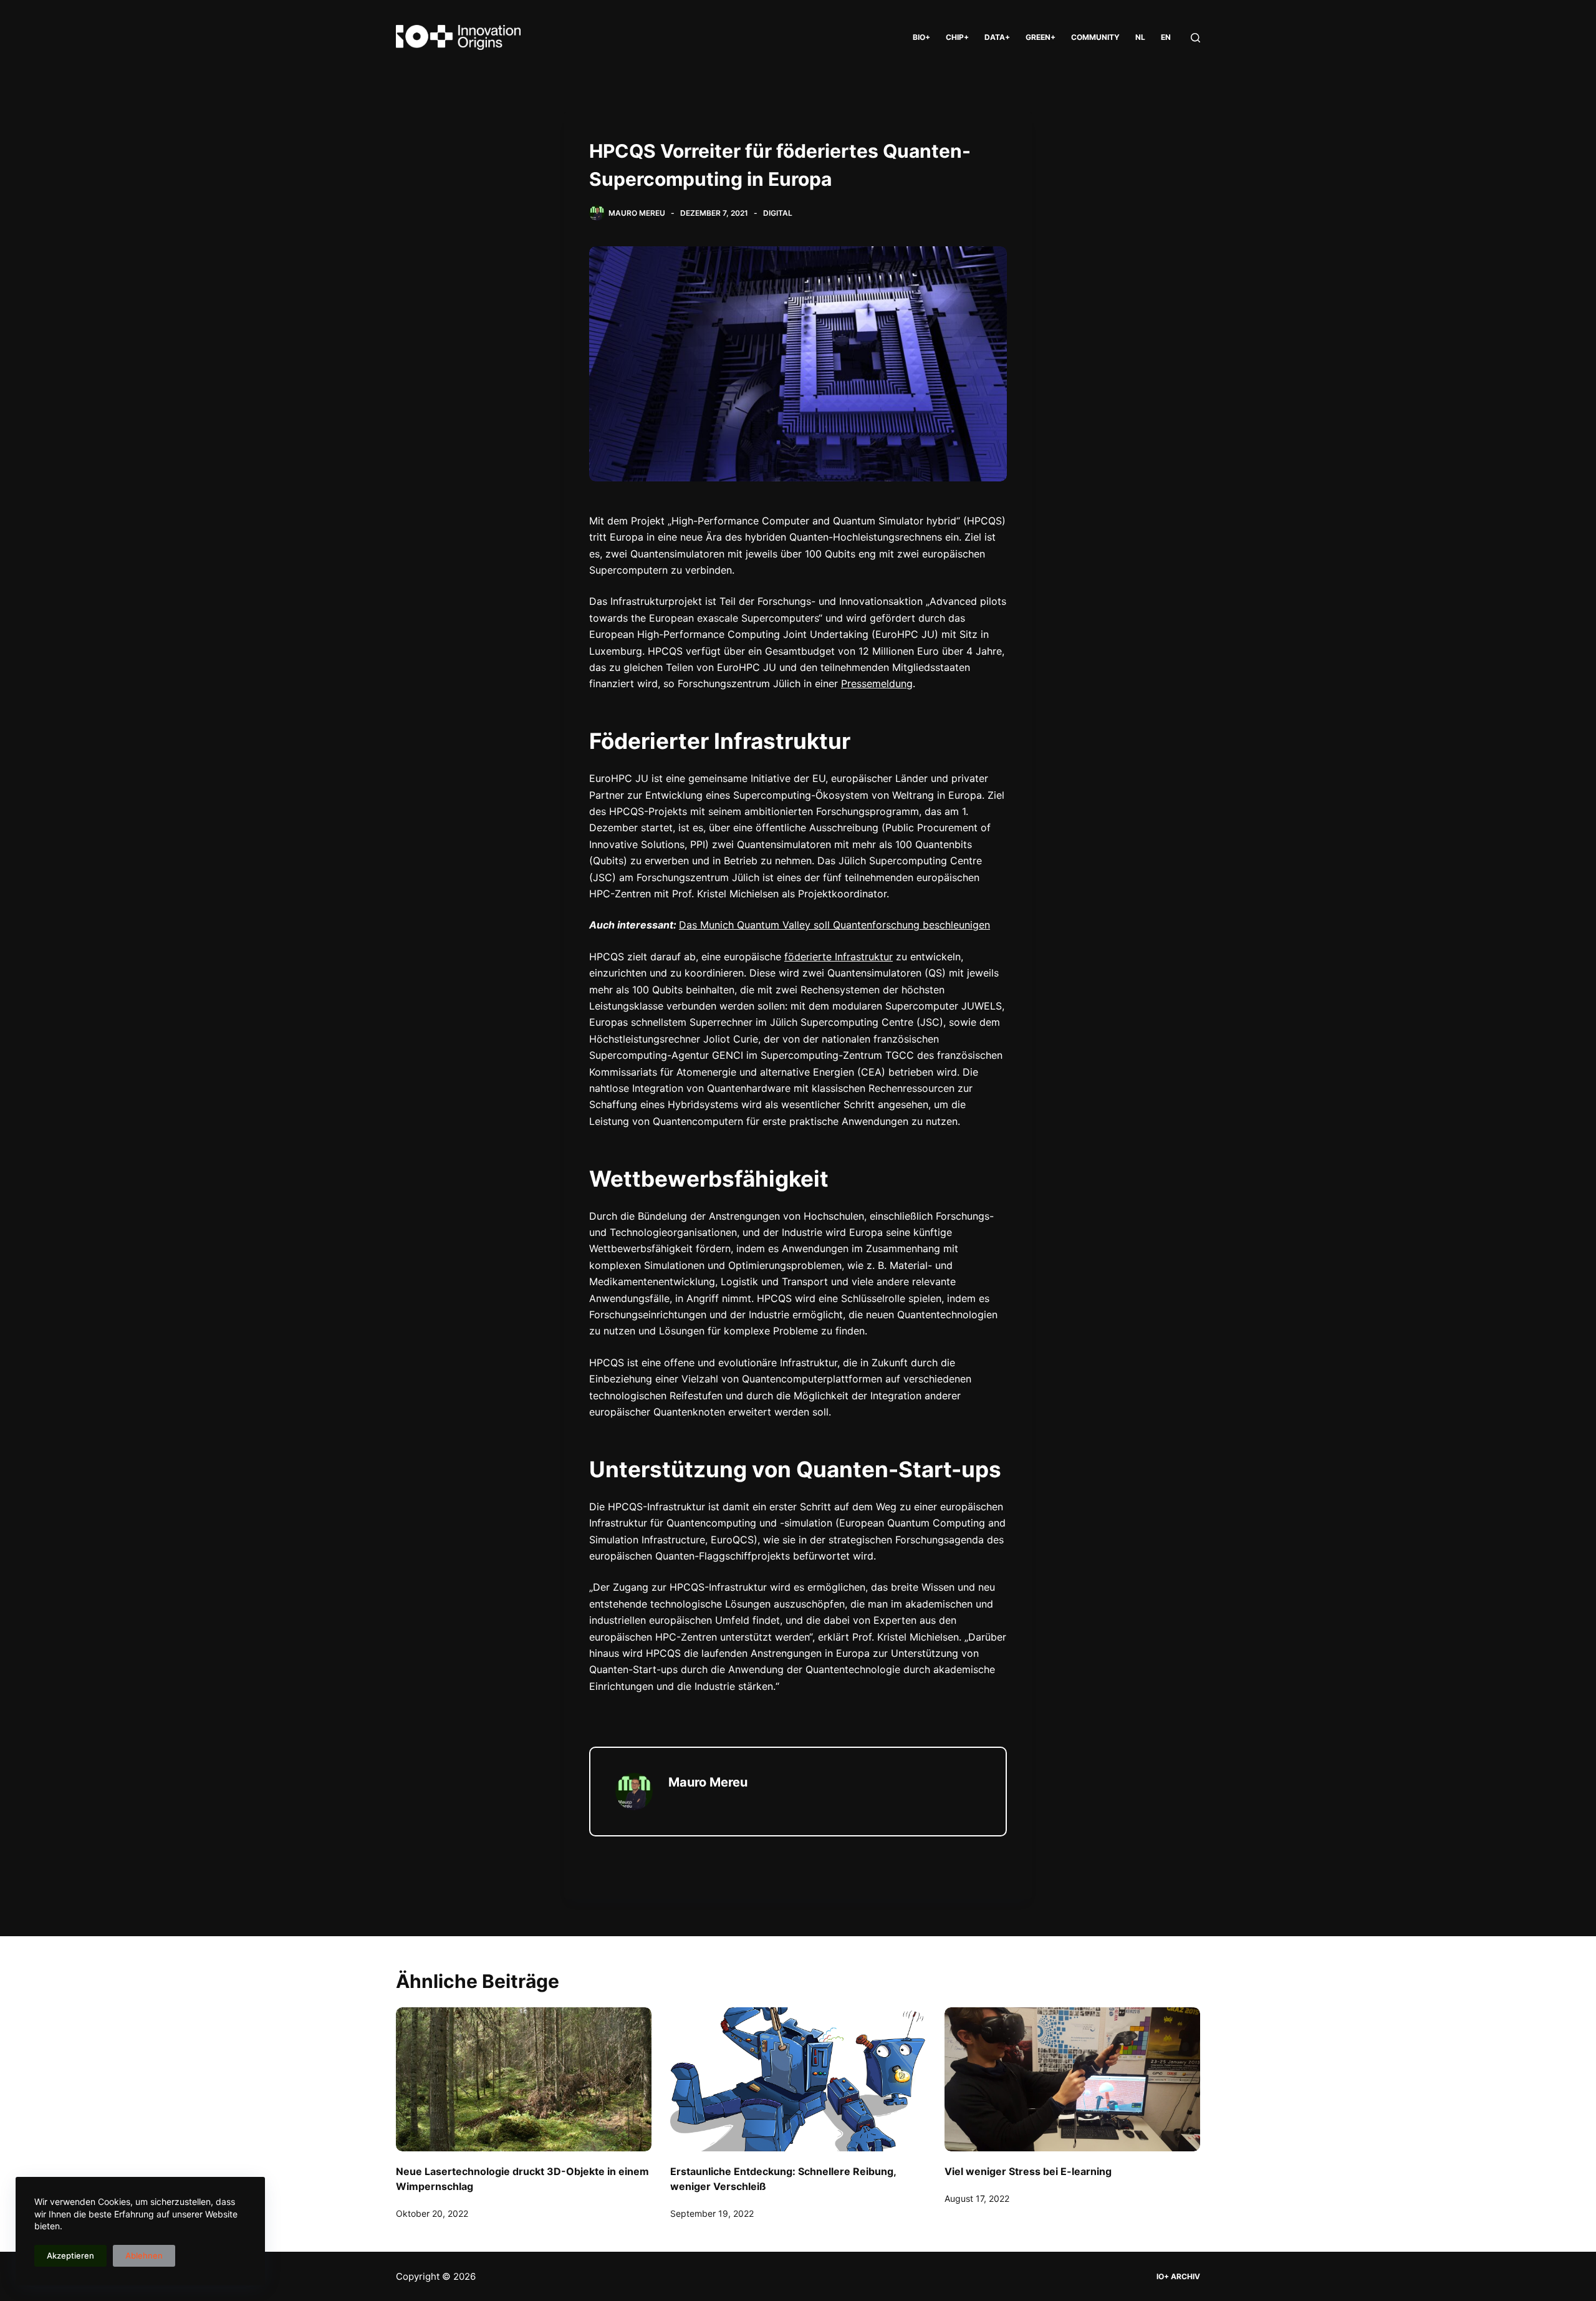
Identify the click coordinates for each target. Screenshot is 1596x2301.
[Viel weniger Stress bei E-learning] (1072, 2079)
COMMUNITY (1095, 37)
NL (1140, 37)
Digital (778, 213)
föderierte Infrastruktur (839, 957)
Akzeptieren (70, 2255)
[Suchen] (1195, 38)
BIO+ (921, 37)
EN (1166, 37)
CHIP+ (957, 37)
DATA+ (997, 37)
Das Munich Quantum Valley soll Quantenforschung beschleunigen (834, 925)
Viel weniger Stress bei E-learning (1028, 2171)
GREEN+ (1041, 37)
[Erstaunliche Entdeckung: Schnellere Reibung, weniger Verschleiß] (798, 2079)
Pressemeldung (877, 683)
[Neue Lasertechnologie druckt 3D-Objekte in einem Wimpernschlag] (524, 2079)
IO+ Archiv (1178, 2276)
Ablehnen (144, 2255)
